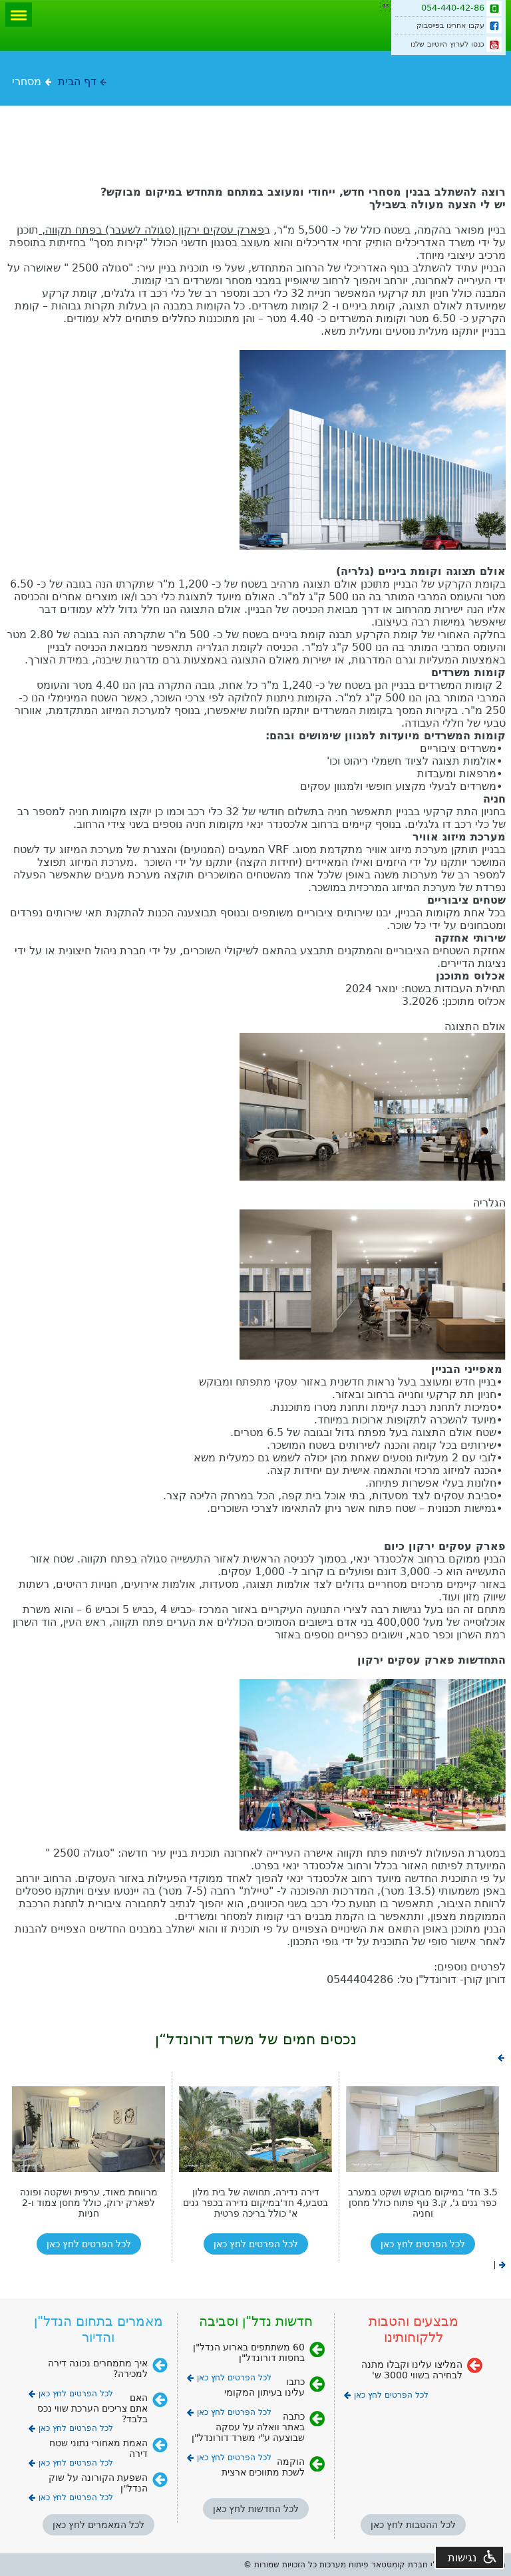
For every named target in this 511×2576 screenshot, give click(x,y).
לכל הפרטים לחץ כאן (89, 2244)
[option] (88, 2166)
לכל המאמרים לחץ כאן (98, 2525)
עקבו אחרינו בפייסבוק (450, 26)
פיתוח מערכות (344, 2565)
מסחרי (27, 82)
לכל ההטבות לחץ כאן (413, 2525)
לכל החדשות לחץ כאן (256, 2509)
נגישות (462, 2558)
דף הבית (77, 82)
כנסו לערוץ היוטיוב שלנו (447, 44)
